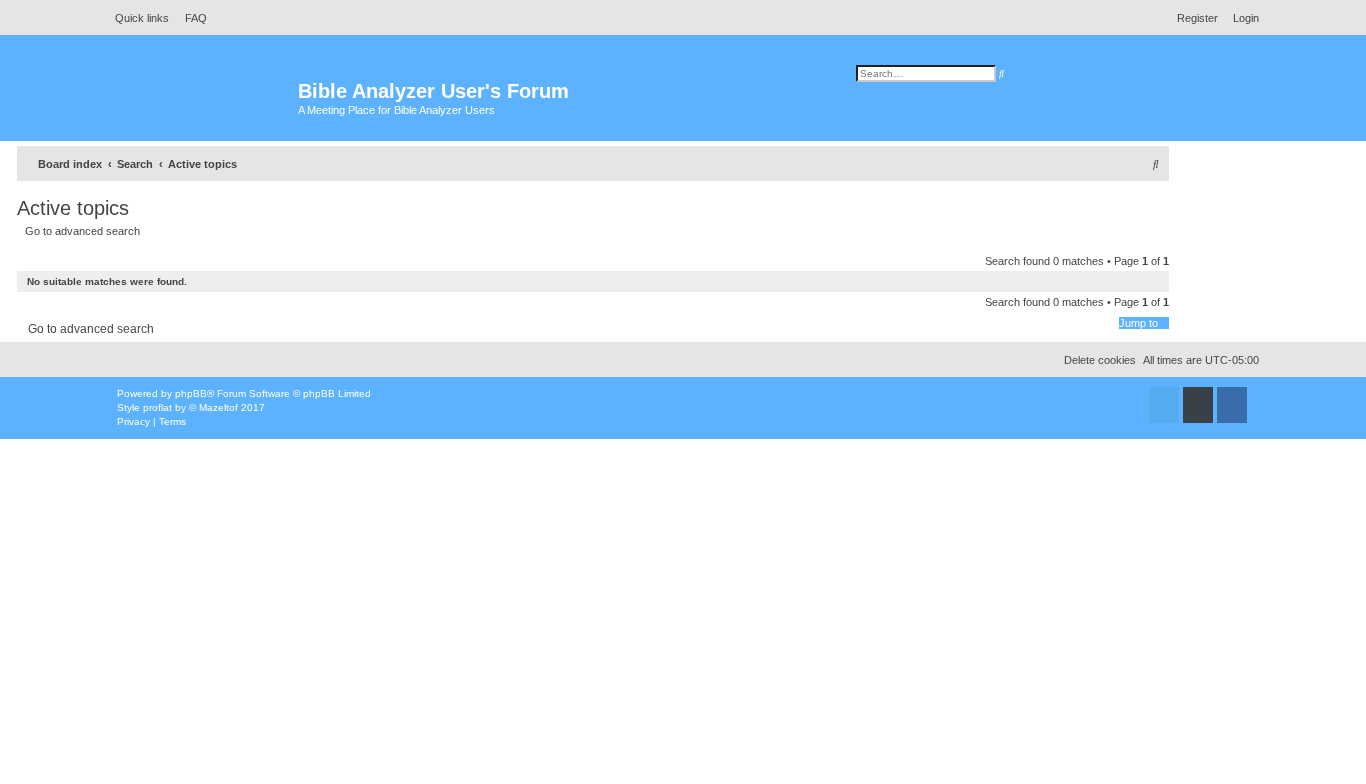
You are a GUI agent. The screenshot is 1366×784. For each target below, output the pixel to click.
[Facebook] (1232, 405)
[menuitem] (190, 18)
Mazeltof (218, 407)
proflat (157, 407)
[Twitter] (1164, 405)
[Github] (1198, 405)
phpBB (191, 393)
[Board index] (202, 100)
